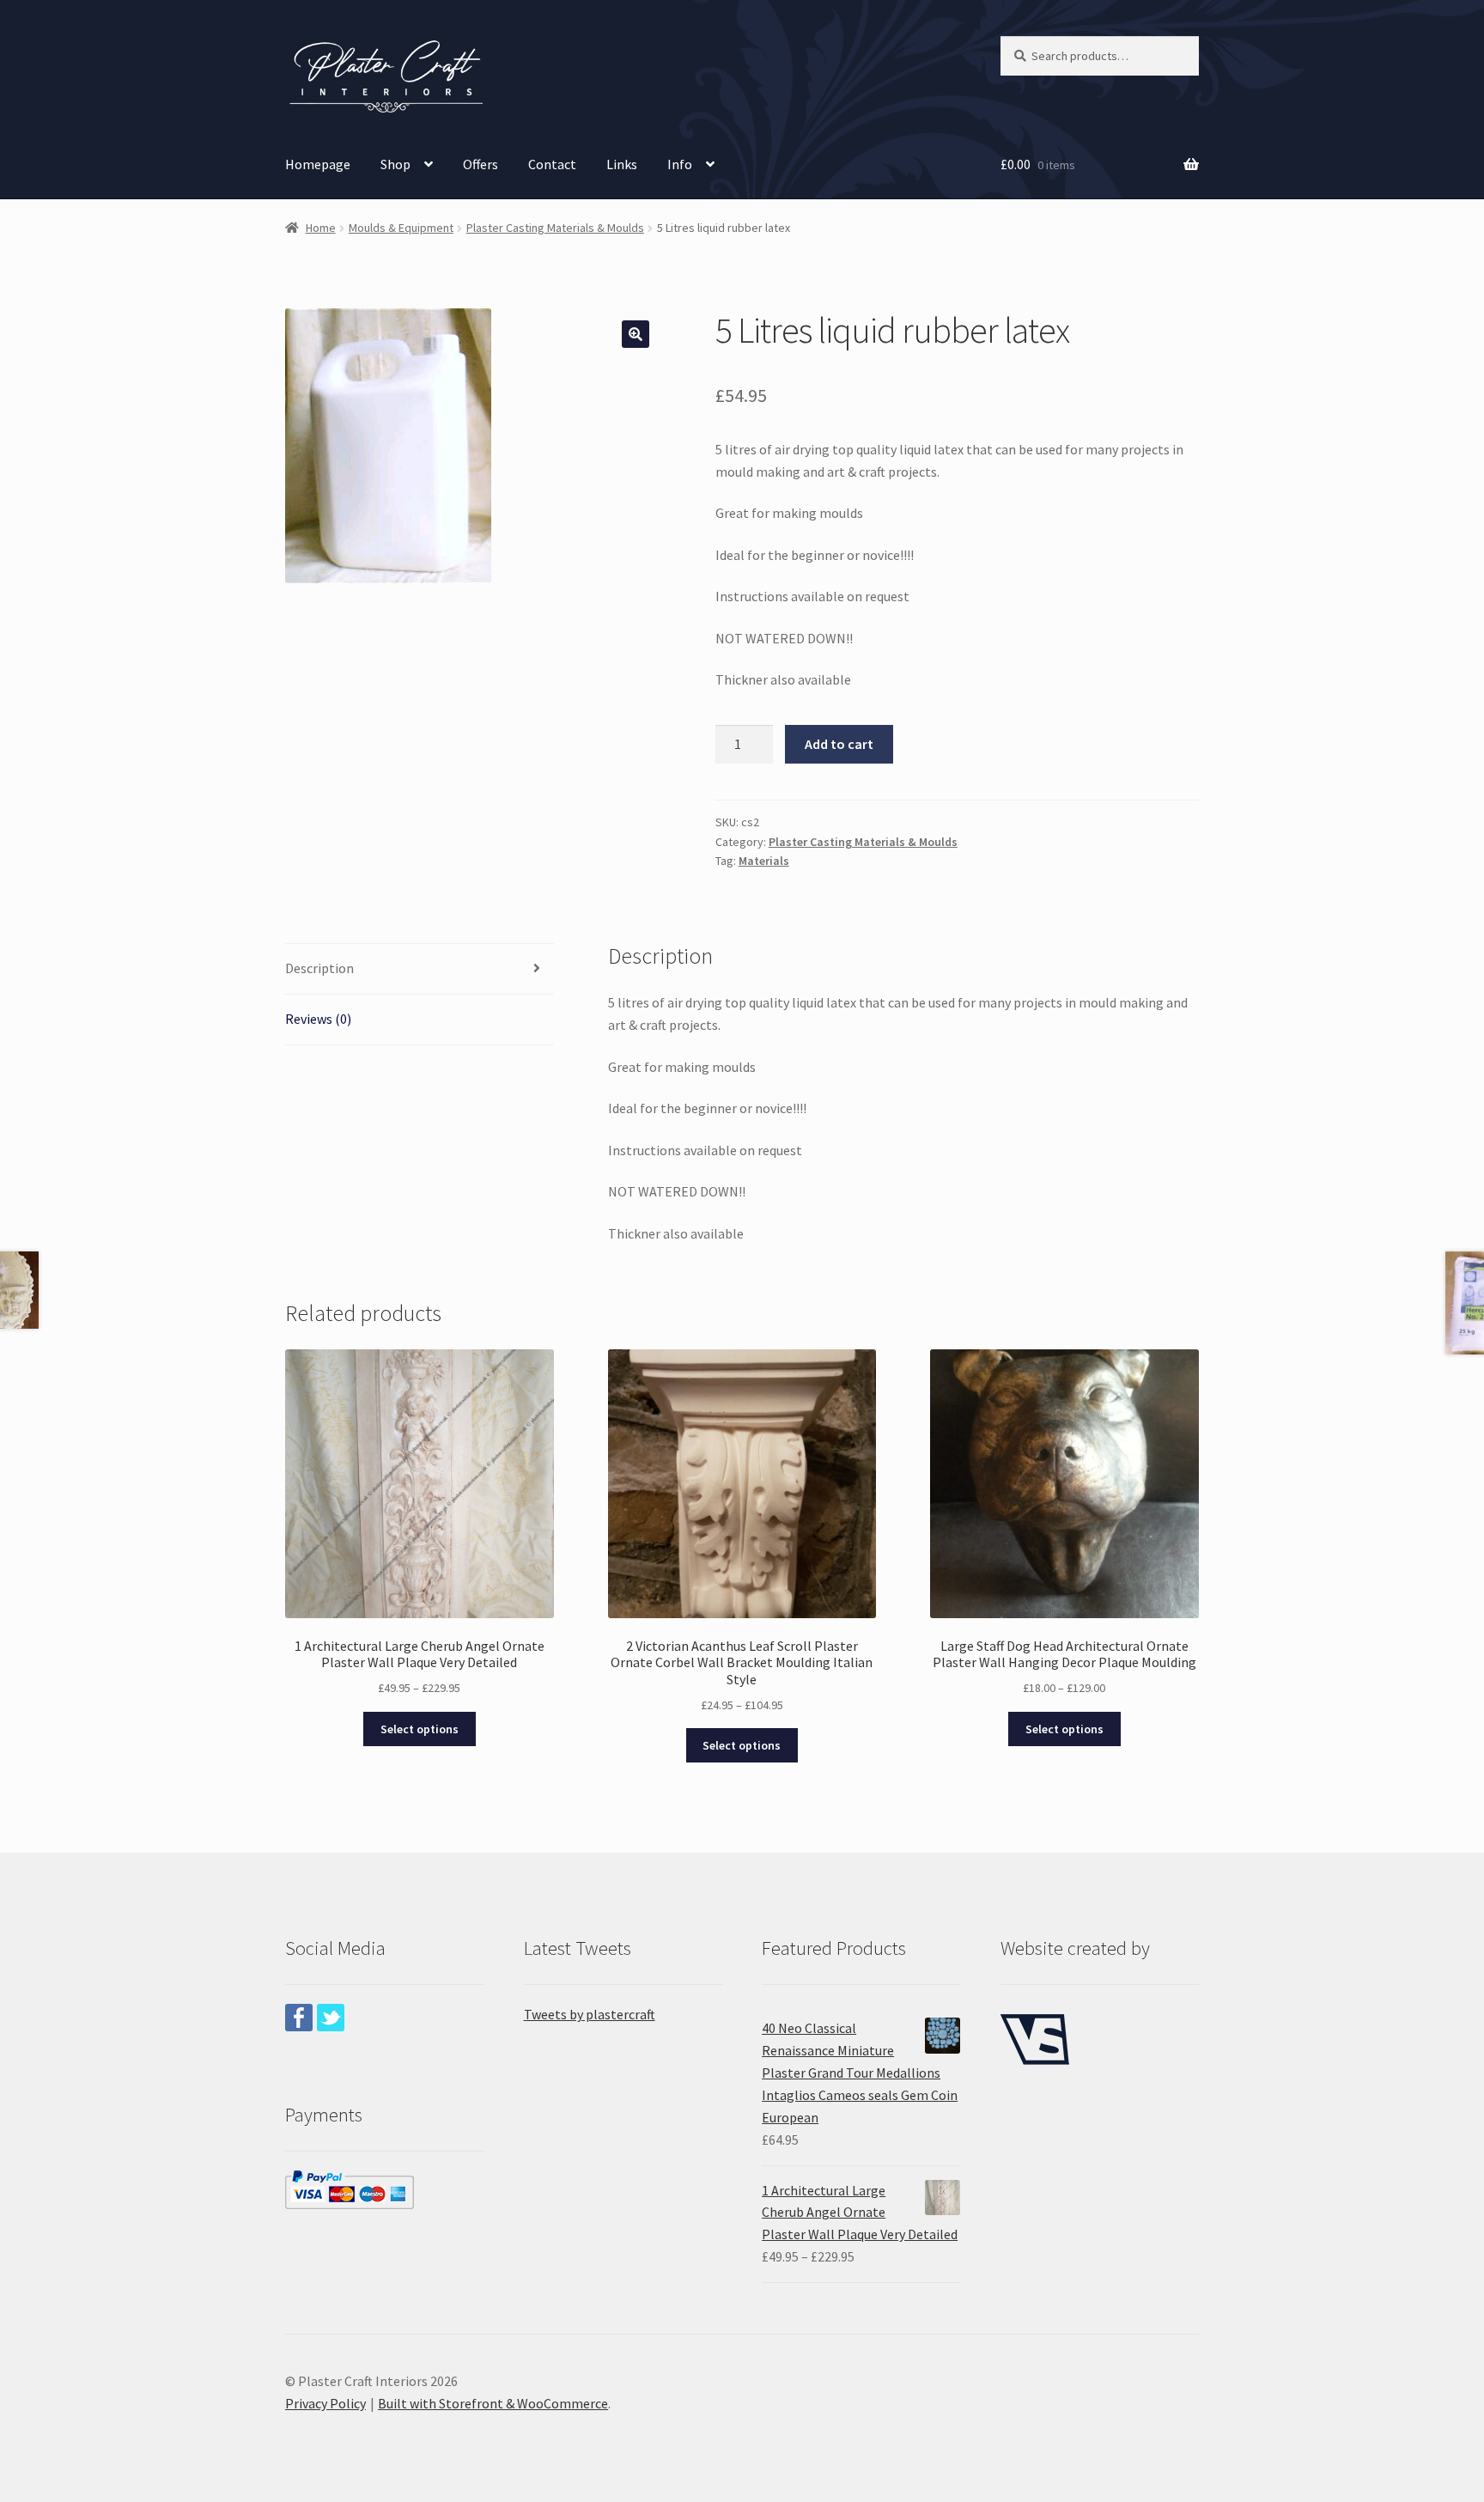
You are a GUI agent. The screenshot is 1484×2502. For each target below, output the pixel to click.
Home (321, 228)
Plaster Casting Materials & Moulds (555, 228)
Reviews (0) (318, 1019)
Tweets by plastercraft (590, 2014)
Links (622, 164)
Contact (552, 164)
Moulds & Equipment (401, 228)
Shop (395, 164)
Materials (764, 861)
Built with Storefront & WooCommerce (493, 2403)
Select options (420, 1729)
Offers (480, 164)
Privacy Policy (325, 2403)
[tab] (420, 969)
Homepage (318, 164)
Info (680, 164)
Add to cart (839, 744)
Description (319, 968)
